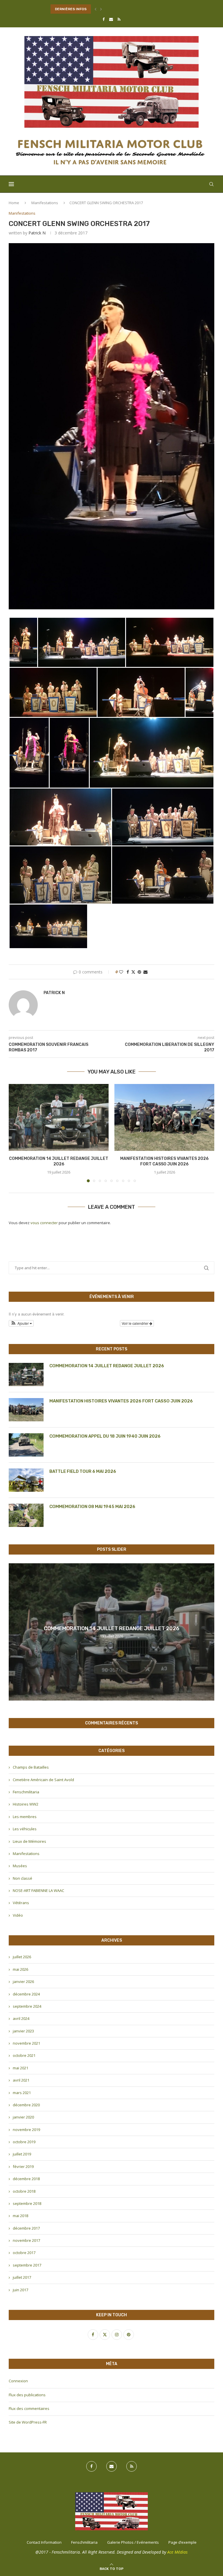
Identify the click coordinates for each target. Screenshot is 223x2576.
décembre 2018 (26, 2179)
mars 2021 (22, 2093)
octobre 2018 (24, 2191)
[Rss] (119, 19)
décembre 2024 (26, 1994)
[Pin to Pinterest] (139, 972)
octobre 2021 (24, 2055)
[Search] (211, 184)
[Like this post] (121, 972)
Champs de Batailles (31, 1767)
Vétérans (21, 1903)
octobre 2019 (24, 2142)
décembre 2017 (26, 2228)
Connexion (18, 2381)
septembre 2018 (27, 2203)
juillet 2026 (22, 1957)
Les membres (25, 1817)
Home (14, 203)
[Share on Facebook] (128, 972)
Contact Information (44, 2542)
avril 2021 (21, 2080)
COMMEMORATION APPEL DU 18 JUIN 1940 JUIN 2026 (105, 1436)
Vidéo (18, 1915)
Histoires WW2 (26, 1804)
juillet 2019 (22, 2154)
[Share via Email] (145, 972)
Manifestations (45, 203)
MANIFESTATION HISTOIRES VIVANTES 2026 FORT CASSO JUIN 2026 (121, 1401)
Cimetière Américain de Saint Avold (43, 1780)
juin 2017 (20, 2290)
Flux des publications (27, 2395)
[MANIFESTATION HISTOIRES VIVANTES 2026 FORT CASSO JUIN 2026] (164, 1117)
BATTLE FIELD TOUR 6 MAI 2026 (83, 1471)
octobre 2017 (24, 2253)
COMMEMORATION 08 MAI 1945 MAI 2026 (92, 1507)
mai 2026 (20, 1969)
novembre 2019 (26, 2130)
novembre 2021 (26, 2043)
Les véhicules (25, 1829)
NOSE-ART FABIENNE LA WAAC (38, 1890)
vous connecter (44, 1223)
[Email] (111, 19)
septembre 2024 (27, 2006)
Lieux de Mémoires (29, 1841)
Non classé (23, 1878)
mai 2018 (20, 2216)
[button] (96, 9)
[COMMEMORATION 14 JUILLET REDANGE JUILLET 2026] (59, 1117)
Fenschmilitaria (26, 1792)
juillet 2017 (22, 2277)
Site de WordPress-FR (28, 2422)
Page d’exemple (182, 2542)
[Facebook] (104, 19)
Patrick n (37, 233)
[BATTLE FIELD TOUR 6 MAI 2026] (26, 1480)
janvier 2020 (23, 2117)
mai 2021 (20, 2068)
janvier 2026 (23, 1982)
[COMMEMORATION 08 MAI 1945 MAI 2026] (26, 1515)
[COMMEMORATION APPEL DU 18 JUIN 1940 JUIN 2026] (26, 1445)
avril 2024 (21, 2018)
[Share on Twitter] (133, 972)
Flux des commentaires (29, 2408)
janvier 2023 (23, 2031)
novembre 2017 (26, 2240)
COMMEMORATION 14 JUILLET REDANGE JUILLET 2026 (107, 1366)
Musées (20, 1866)
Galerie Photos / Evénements (133, 2542)
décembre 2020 (26, 2105)
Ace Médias (177, 2552)
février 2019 (23, 2166)
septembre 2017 (27, 2265)
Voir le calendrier (135, 1323)
